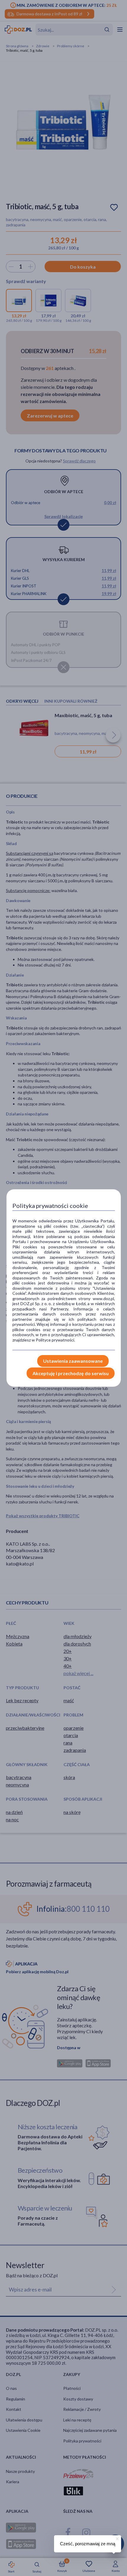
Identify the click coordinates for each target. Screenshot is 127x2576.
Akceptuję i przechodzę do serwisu (71, 1373)
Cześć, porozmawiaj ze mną (88, 2544)
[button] (117, 2538)
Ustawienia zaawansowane (73, 1361)
